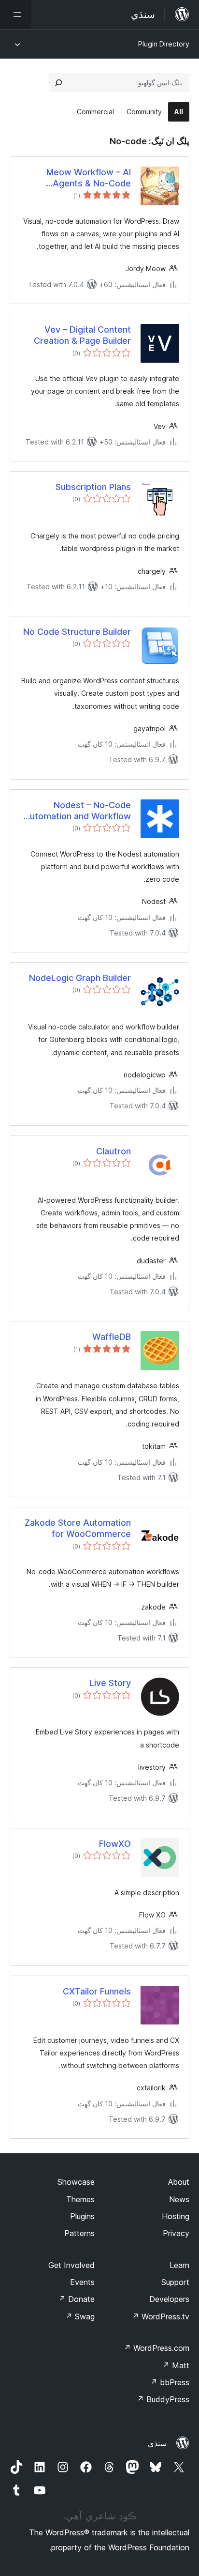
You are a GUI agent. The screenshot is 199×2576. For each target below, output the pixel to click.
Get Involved (71, 2265)
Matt (176, 2365)
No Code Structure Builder (77, 632)
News (179, 2199)
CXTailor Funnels (97, 1991)
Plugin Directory (164, 44)
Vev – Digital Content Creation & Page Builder (82, 335)
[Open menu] (15, 15)
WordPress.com (156, 2348)
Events (82, 2282)
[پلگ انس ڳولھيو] (58, 83)
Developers (169, 2299)
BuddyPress (163, 2399)
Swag (80, 2316)
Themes (80, 2199)
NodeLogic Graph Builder (80, 978)
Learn (179, 2265)
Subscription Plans (93, 487)
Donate (77, 2299)
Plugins (82, 2216)
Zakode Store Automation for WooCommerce (78, 1528)
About (179, 2182)
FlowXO (115, 1844)
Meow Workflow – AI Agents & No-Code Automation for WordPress (76, 178)
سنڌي (157, 2443)
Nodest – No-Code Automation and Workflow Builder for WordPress (77, 811)
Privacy (176, 2233)
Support (175, 2282)
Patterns (79, 2233)
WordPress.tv (161, 2316)
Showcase (76, 2182)
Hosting (176, 2216)
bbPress (170, 2382)
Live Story (110, 1683)
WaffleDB (112, 1337)
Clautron (114, 1151)
